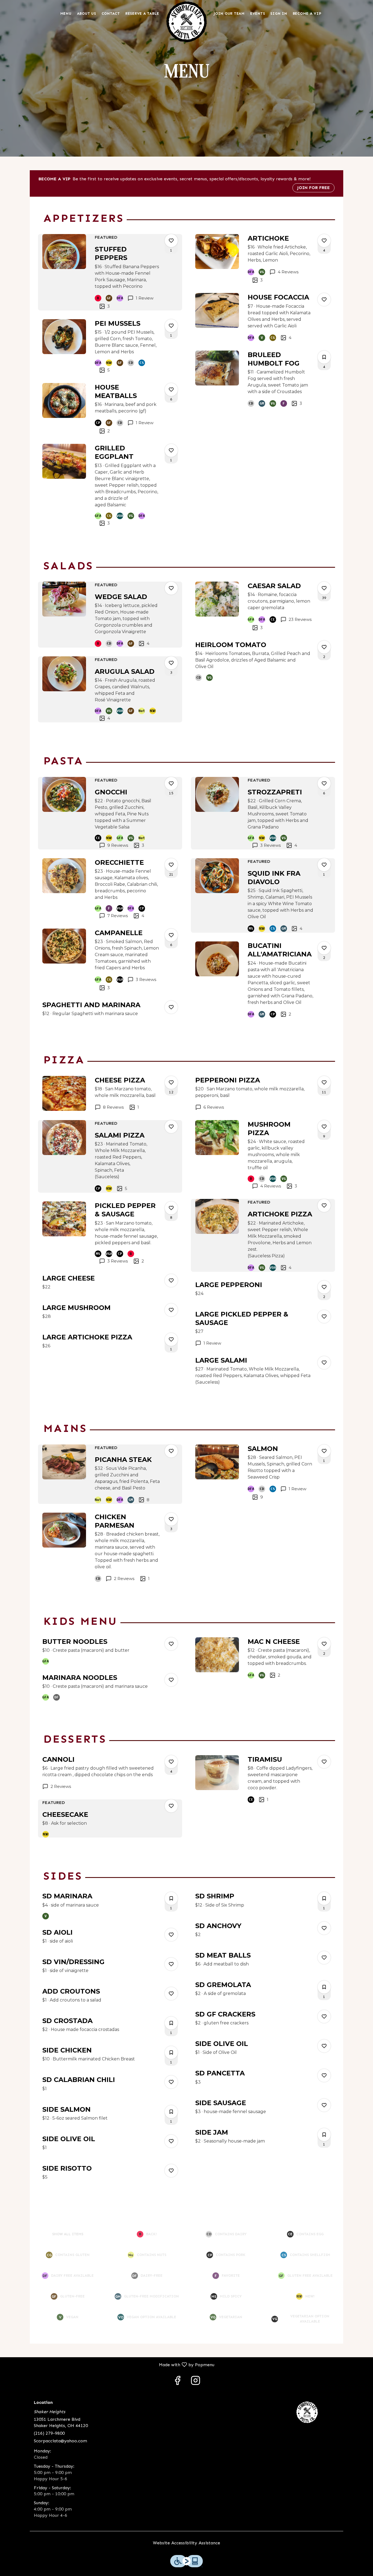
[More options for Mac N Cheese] (324, 1644)
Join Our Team (229, 14)
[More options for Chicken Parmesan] (171, 1519)
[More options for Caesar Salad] (324, 588)
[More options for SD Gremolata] (324, 1987)
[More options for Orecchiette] (171, 865)
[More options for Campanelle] (171, 935)
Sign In (279, 14)
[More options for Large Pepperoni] (324, 1287)
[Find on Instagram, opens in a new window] (196, 2382)
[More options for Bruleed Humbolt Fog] (324, 357)
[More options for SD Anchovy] (324, 1928)
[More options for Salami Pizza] (171, 1127)
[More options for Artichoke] (324, 241)
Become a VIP (307, 14)
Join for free (313, 188)
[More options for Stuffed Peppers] (171, 241)
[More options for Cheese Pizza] (171, 1082)
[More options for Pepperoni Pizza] (324, 1082)
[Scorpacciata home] (187, 22)
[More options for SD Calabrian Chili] (171, 2082)
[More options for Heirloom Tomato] (324, 647)
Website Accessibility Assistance (187, 2543)
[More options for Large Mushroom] (171, 1310)
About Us (87, 14)
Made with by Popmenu (109, 2364)
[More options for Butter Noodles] (171, 1644)
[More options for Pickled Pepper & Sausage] (171, 1208)
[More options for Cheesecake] (171, 1806)
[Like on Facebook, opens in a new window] (177, 2382)
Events (258, 14)
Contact (111, 14)
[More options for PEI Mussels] (171, 326)
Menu (66, 14)
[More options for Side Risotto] (171, 2171)
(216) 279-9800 (49, 2433)
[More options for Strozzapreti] (324, 783)
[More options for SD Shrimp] (324, 1898)
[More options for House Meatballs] (171, 390)
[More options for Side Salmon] (171, 2112)
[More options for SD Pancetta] (324, 2075)
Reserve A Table (142, 14)
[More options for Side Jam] (324, 2135)
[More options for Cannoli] (171, 1762)
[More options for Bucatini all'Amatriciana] (324, 948)
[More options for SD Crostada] (171, 2023)
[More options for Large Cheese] (171, 1280)
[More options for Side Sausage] (324, 2105)
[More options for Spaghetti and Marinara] (171, 1007)
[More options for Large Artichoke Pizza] (171, 1339)
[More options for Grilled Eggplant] (171, 450)
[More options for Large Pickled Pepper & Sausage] (324, 1317)
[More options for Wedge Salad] (171, 588)
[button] (110, 272)
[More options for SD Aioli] (171, 1935)
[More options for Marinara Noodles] (171, 1680)
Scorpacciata (307, 2412)
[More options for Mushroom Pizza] (324, 1127)
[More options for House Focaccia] (324, 300)
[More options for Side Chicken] (171, 2053)
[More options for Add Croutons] (171, 1994)
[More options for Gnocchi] (171, 783)
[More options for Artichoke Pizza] (324, 1205)
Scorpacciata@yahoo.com (60, 2441)
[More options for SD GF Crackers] (324, 2016)
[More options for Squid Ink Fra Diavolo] (324, 865)
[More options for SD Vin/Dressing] (171, 1964)
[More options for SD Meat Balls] (324, 1958)
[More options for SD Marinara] (171, 1898)
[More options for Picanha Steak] (171, 1451)
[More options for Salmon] (324, 1451)
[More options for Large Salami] (324, 1363)
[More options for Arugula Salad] (171, 663)
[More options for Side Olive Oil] (171, 2141)
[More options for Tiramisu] (324, 1762)
